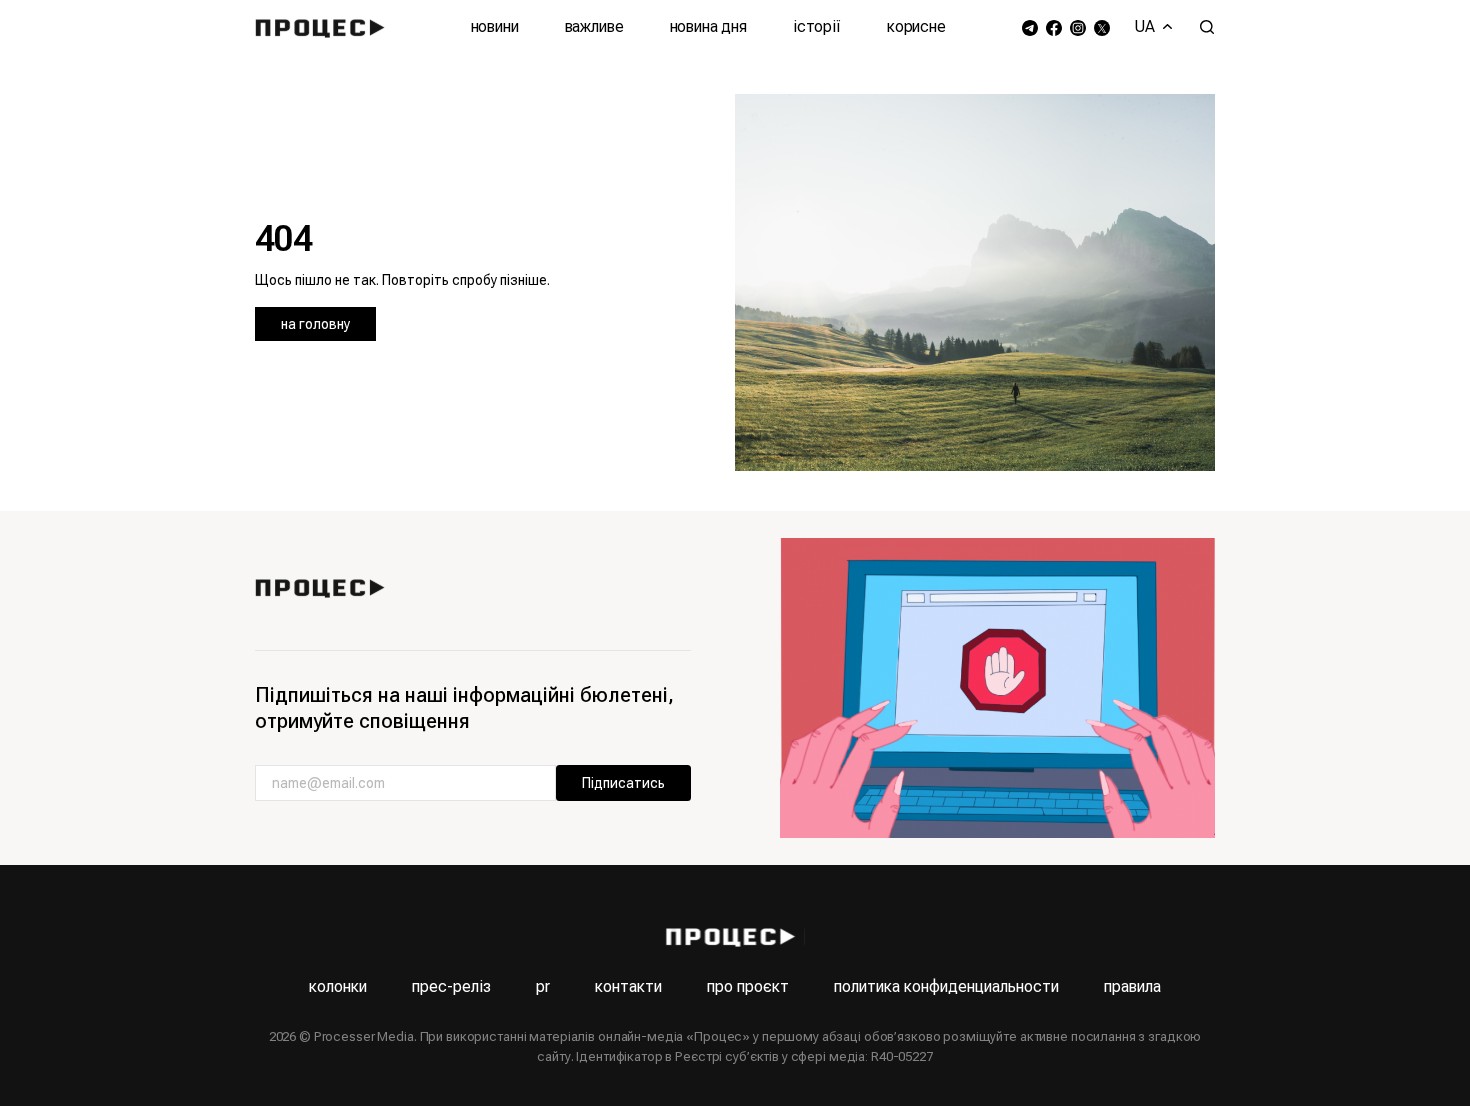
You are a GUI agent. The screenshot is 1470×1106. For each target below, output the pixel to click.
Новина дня (708, 26)
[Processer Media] (324, 27)
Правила (1132, 986)
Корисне (916, 26)
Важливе (594, 26)
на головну (315, 324)
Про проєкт (748, 986)
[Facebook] (1054, 27)
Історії (817, 26)
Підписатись (623, 783)
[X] (1102, 27)
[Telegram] (1030, 27)
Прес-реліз (451, 986)
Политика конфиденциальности (946, 986)
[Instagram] (1078, 27)
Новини (495, 26)
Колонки (338, 986)
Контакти (628, 986)
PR (543, 986)
